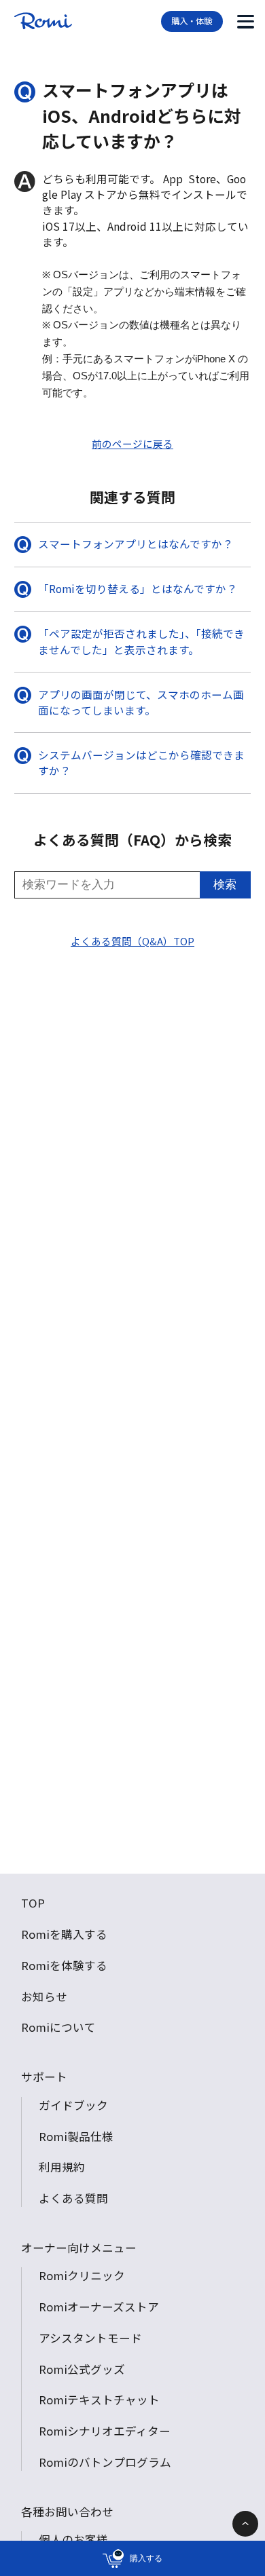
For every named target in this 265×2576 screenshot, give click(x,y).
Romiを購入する (64, 1934)
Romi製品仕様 (76, 2136)
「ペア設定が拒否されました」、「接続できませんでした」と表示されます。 (141, 641)
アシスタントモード (90, 2338)
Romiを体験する (64, 1965)
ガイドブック (73, 2105)
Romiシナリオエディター (105, 2431)
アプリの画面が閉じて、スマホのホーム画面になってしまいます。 (141, 702)
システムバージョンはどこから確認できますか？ (141, 762)
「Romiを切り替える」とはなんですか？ (138, 588)
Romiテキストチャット (99, 2400)
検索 (225, 885)
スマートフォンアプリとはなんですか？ (136, 544)
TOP (33, 1903)
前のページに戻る (132, 443)
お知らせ (44, 1996)
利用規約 (62, 2167)
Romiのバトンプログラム (105, 2462)
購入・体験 (192, 21)
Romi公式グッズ (82, 2369)
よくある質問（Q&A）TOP (132, 941)
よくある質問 (73, 2198)
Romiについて (58, 2027)
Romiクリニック (82, 2275)
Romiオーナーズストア (99, 2307)
